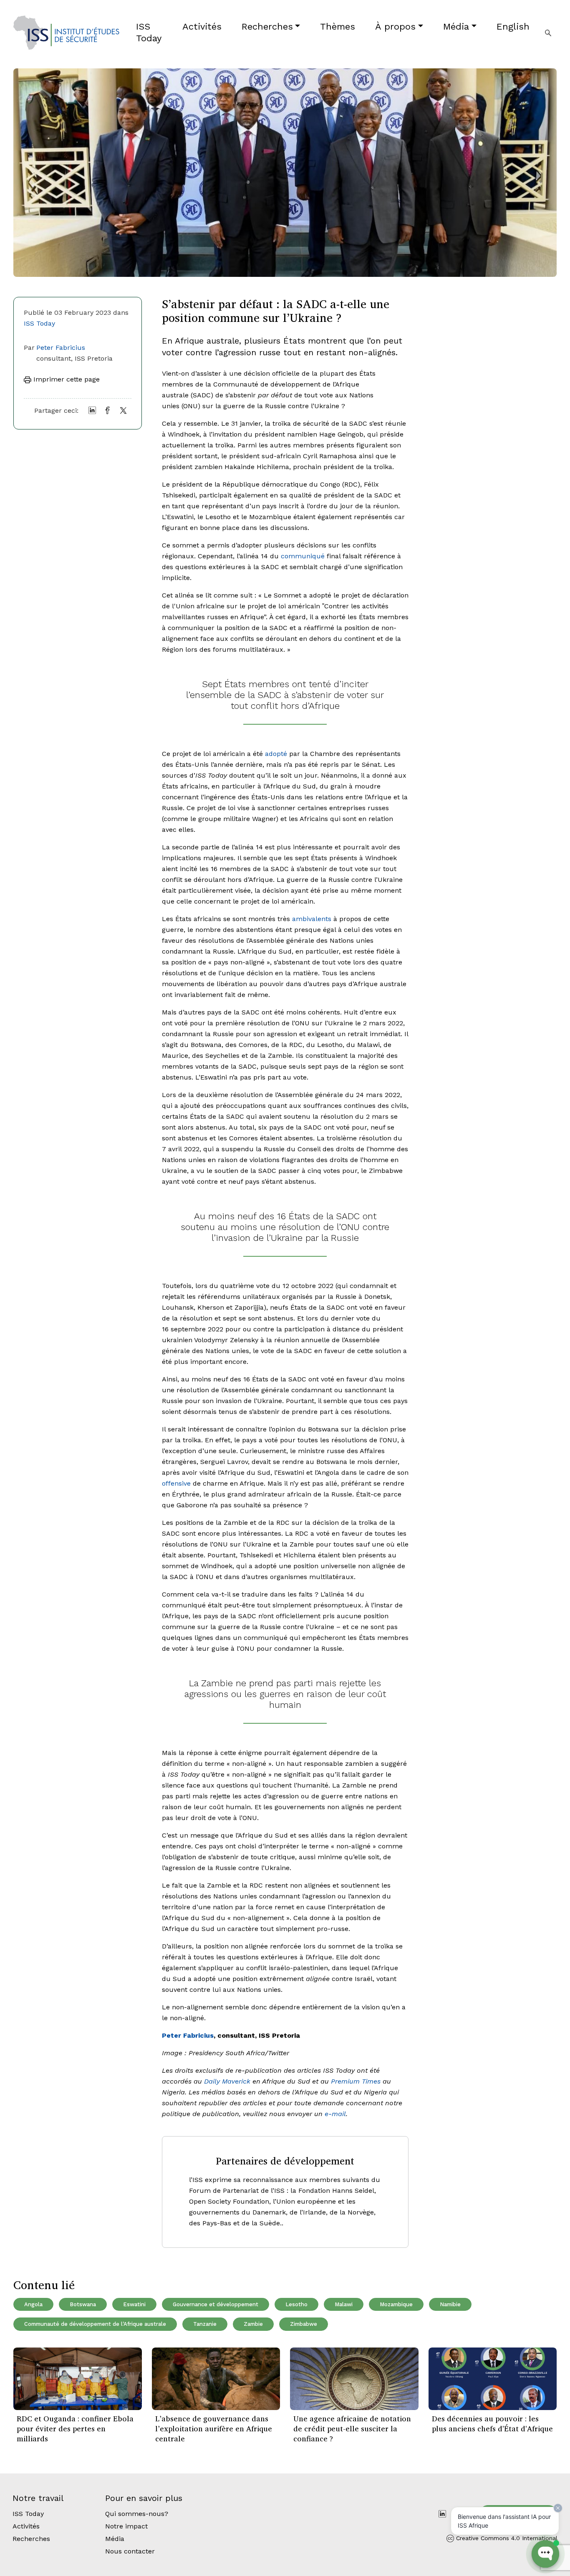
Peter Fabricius (61, 348)
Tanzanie (205, 2324)
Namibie (450, 2304)
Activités (202, 26)
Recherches (267, 26)
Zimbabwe (304, 2324)
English (513, 26)
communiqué (303, 556)
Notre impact (126, 2526)
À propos (395, 26)
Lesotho (296, 2304)
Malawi (344, 2304)
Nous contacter (130, 2551)
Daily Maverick (227, 2081)
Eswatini (134, 2304)
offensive (176, 1483)
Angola (33, 2304)
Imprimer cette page (66, 379)
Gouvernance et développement (216, 2304)
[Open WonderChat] (545, 2554)
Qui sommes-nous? (137, 2514)
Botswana (83, 2304)
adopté (276, 754)
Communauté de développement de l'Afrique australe (95, 2324)
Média (456, 26)
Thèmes (338, 26)
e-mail (335, 2114)
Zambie (253, 2324)
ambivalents (312, 919)
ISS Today (149, 32)
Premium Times (356, 2081)
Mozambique (396, 2304)
